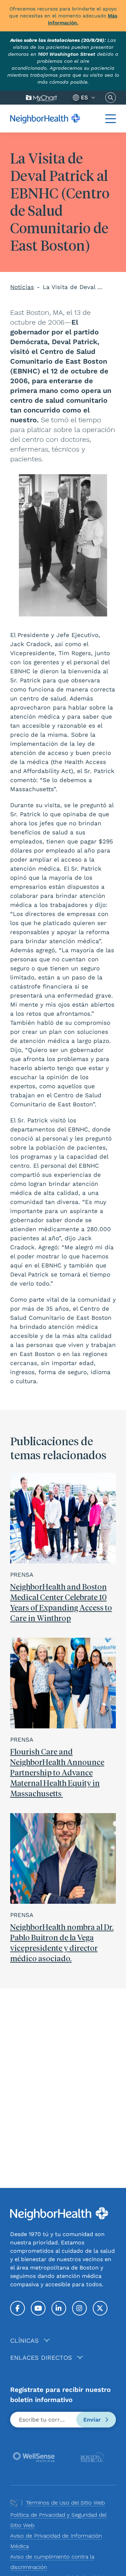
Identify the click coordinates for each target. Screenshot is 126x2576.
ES (84, 97)
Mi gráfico (41, 98)
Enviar (93, 2420)
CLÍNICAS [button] (24, 2340)
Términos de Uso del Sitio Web (65, 2503)
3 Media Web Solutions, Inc (14, 2503)
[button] (111, 119)
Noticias (22, 287)
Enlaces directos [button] (41, 2358)
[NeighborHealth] (45, 118)
